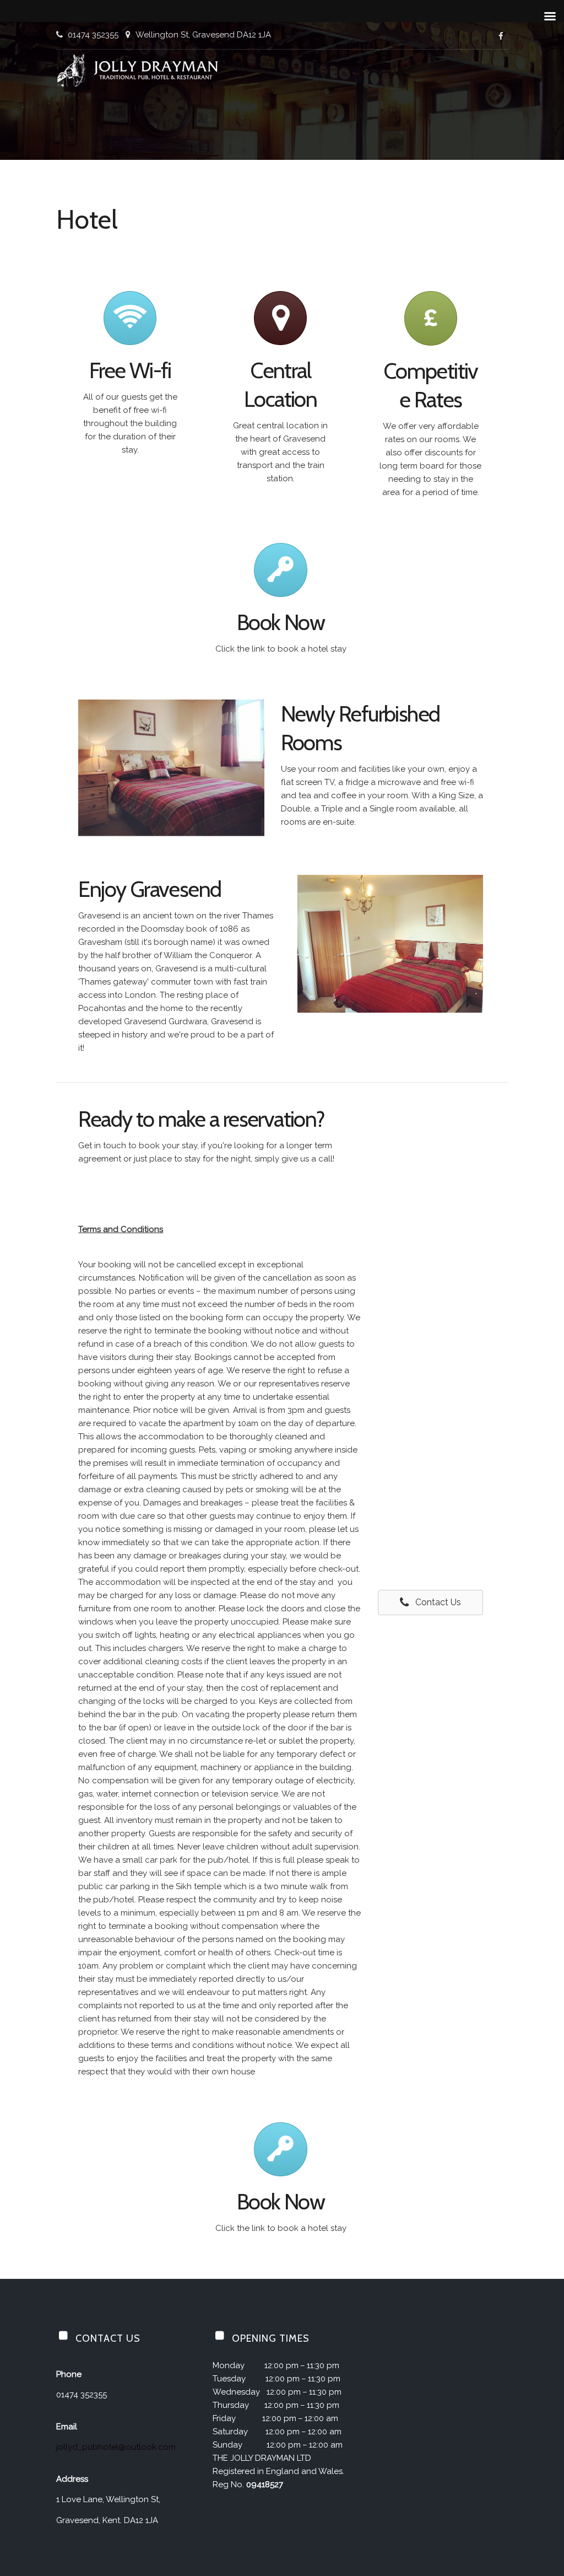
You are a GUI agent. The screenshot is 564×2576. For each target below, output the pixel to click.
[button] (430, 1603)
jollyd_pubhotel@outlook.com (116, 2447)
